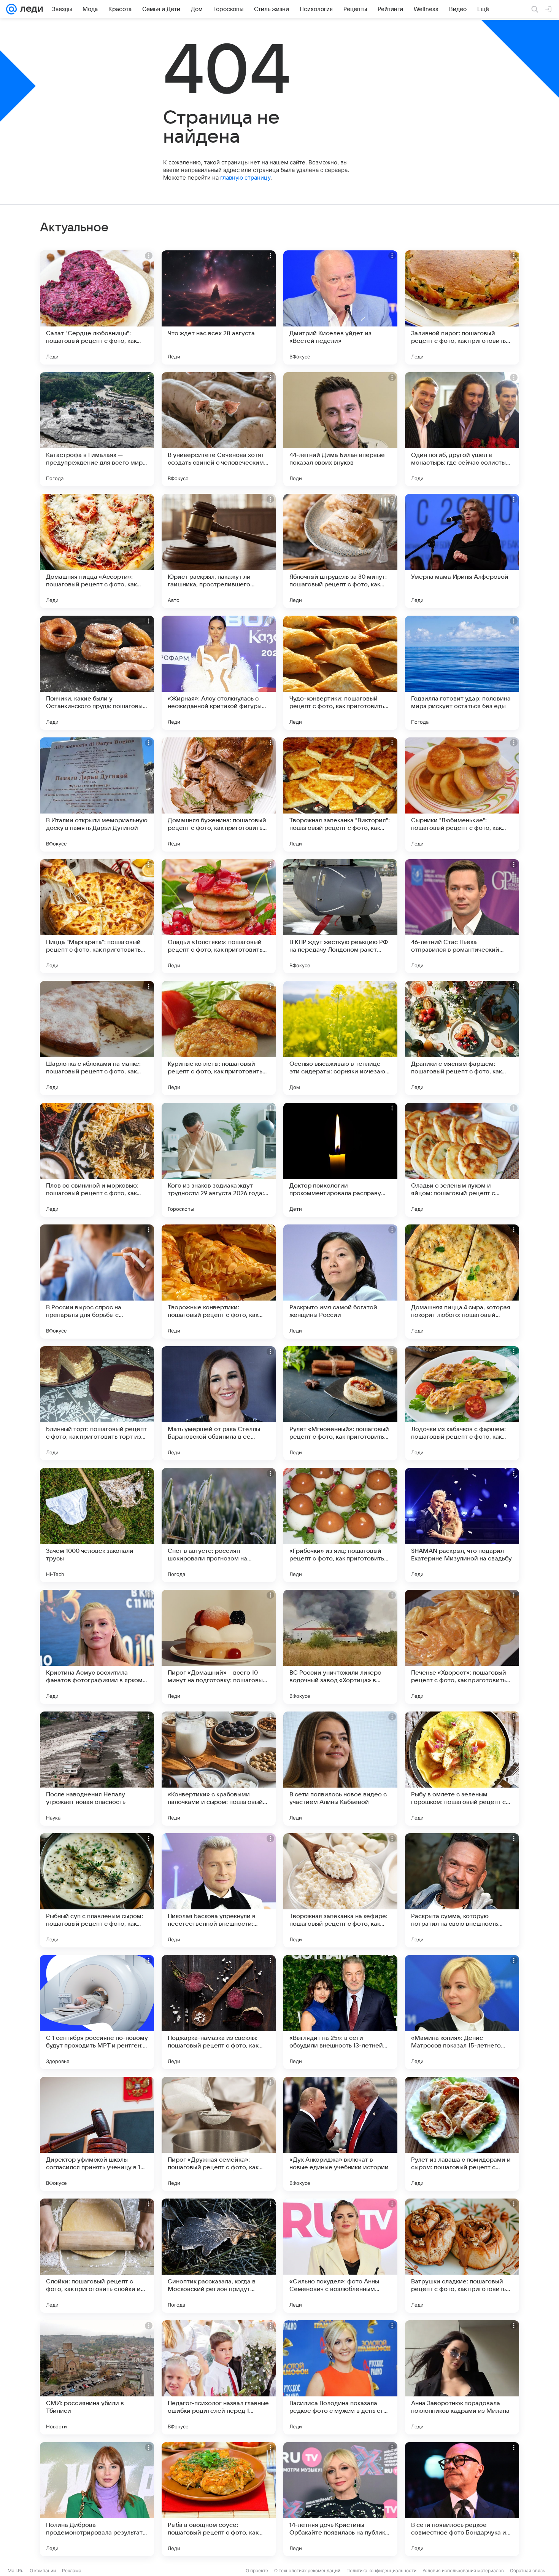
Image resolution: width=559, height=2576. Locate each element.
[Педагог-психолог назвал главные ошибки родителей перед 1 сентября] (219, 2377)
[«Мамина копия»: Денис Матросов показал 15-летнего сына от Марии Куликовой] (462, 2012)
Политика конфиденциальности (381, 2570)
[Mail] (11, 9)
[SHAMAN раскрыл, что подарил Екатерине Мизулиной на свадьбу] (462, 1525)
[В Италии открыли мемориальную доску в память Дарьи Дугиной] (97, 794)
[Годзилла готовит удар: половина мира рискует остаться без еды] (462, 673)
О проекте (257, 2570)
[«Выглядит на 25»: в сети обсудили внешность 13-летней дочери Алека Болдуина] (340, 2012)
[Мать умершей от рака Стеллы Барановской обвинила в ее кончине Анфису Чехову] (219, 1403)
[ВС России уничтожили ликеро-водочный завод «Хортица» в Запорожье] (340, 1647)
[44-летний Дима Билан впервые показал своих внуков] (340, 429)
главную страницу (245, 178)
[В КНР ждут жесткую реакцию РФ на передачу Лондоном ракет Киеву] (340, 916)
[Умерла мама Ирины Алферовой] (462, 551)
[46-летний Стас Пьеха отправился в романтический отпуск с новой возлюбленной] (462, 916)
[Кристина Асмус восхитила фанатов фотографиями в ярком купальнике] (97, 1647)
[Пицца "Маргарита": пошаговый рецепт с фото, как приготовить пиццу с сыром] (97, 916)
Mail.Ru (16, 2570)
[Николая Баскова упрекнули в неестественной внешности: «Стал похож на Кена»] (219, 1890)
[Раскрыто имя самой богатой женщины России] (340, 1282)
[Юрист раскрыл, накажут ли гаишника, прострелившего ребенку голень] (219, 551)
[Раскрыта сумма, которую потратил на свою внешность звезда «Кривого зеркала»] (462, 1890)
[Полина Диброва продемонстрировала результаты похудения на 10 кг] (97, 2499)
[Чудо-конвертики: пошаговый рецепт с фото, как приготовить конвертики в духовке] (340, 673)
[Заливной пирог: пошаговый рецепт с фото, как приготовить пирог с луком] (462, 307)
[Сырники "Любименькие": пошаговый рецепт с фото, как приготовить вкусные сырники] (462, 794)
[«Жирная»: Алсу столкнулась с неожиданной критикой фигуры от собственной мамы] (219, 673)
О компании (43, 2570)
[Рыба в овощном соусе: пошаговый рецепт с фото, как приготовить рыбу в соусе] (219, 2499)
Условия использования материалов (463, 2570)
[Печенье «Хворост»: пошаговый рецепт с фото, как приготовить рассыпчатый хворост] (462, 1647)
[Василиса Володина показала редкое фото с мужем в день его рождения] (340, 2377)
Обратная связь (528, 2570)
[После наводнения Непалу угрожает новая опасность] (97, 1769)
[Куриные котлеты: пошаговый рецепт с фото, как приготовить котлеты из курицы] (219, 1038)
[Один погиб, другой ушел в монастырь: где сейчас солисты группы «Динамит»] (462, 429)
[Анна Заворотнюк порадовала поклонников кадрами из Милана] (462, 2377)
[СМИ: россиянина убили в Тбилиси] (97, 2377)
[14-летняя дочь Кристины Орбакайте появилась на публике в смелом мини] (340, 2499)
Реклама (72, 2570)
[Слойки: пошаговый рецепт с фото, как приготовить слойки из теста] (97, 2256)
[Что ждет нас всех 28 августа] (219, 307)
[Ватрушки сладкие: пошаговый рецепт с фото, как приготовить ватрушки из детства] (462, 2256)
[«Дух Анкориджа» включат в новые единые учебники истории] (340, 2134)
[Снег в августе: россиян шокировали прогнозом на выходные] (219, 1525)
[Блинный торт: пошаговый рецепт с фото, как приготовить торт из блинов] (97, 1403)
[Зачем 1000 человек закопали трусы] (97, 1525)
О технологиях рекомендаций (307, 2570)
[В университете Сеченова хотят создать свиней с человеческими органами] (219, 429)
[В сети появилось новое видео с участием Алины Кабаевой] (340, 1769)
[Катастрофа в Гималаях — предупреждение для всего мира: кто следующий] (97, 429)
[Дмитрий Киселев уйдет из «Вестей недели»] (340, 307)
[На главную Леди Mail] (30, 9)
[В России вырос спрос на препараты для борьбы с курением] (97, 1282)
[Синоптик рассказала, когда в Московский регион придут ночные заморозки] (219, 2256)
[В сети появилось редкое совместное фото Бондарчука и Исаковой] (462, 2499)
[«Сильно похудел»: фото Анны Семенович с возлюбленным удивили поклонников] (340, 2256)
